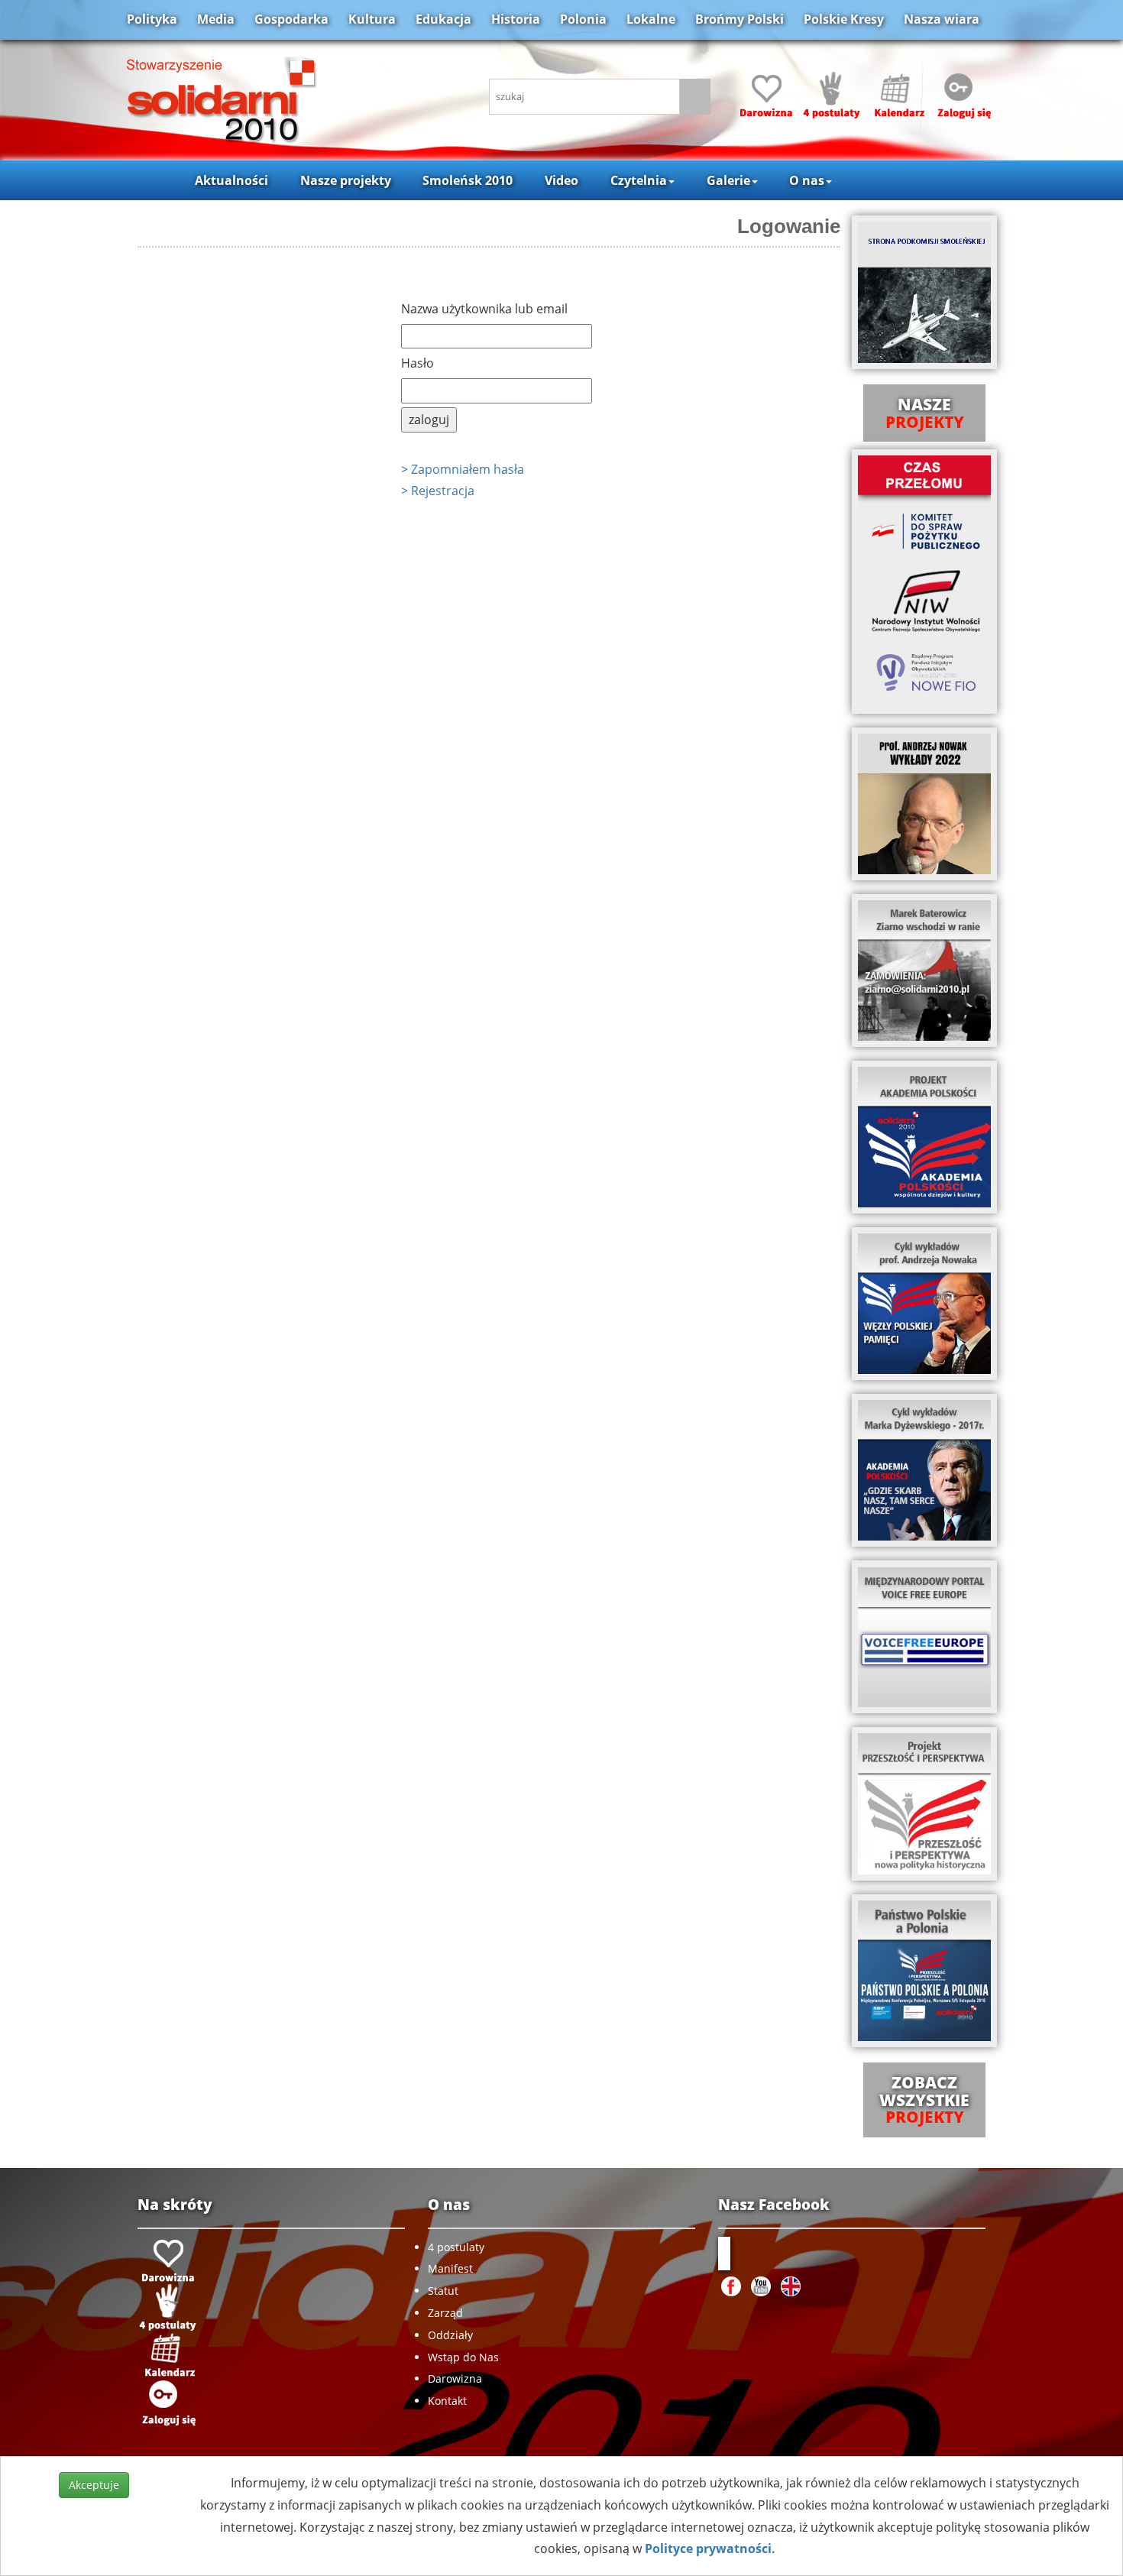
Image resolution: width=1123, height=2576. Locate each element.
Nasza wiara (942, 19)
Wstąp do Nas (463, 2357)
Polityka (152, 19)
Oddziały (450, 2335)
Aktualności (231, 180)
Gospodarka (291, 19)
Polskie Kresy (844, 19)
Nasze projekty (346, 180)
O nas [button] (807, 180)
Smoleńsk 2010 (468, 180)
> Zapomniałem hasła (463, 469)
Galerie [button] (728, 180)
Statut (443, 2291)
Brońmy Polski (739, 19)
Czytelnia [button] (639, 180)
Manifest (450, 2268)
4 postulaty (456, 2247)
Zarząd (445, 2313)
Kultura (372, 19)
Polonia (583, 19)
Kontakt (447, 2401)
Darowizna (455, 2378)
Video (561, 180)
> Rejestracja (438, 491)
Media (216, 19)
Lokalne (651, 19)
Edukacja (443, 19)
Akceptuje (94, 2485)
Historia (516, 19)
